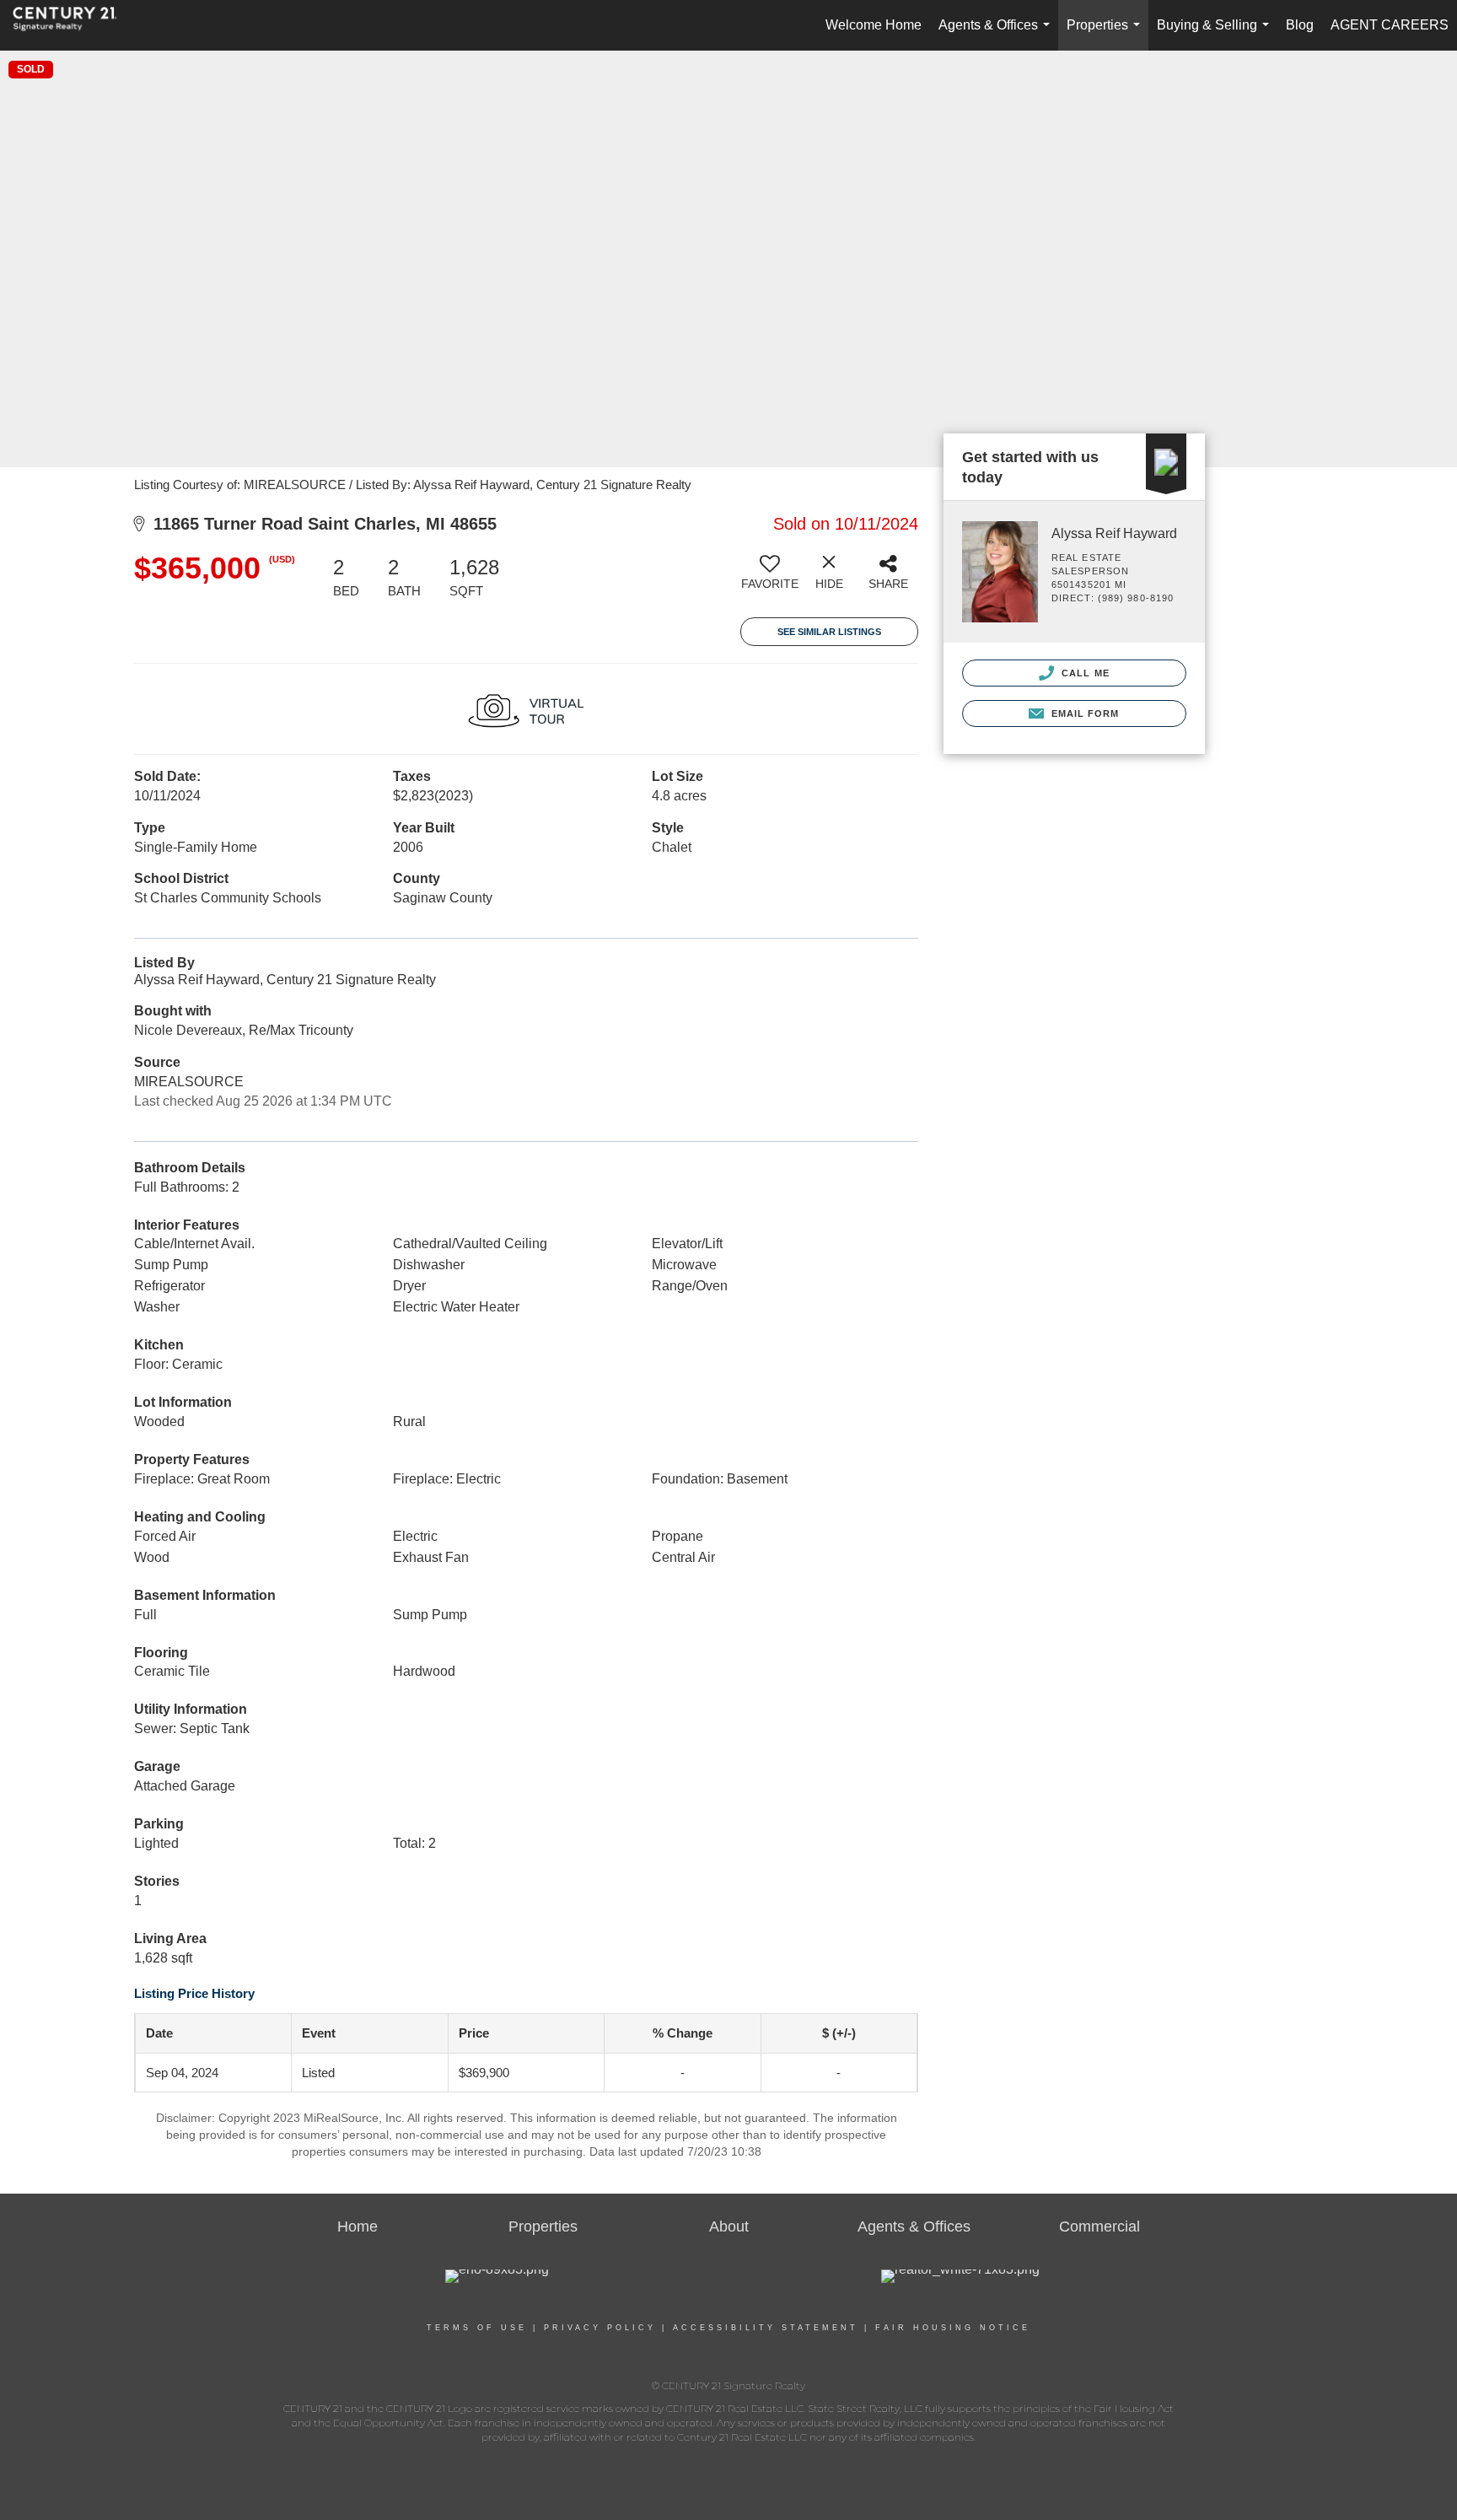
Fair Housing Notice (953, 2328)
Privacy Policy (600, 2328)
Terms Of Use (477, 2328)
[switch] (770, 579)
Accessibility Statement (766, 2328)
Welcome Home (874, 25)
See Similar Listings (829, 632)
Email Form (1083, 713)
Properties (1107, 34)
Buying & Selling (1216, 34)
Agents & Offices (997, 34)
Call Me (1084, 673)
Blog (1300, 25)
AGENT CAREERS (1390, 25)
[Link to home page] (73, 25)
